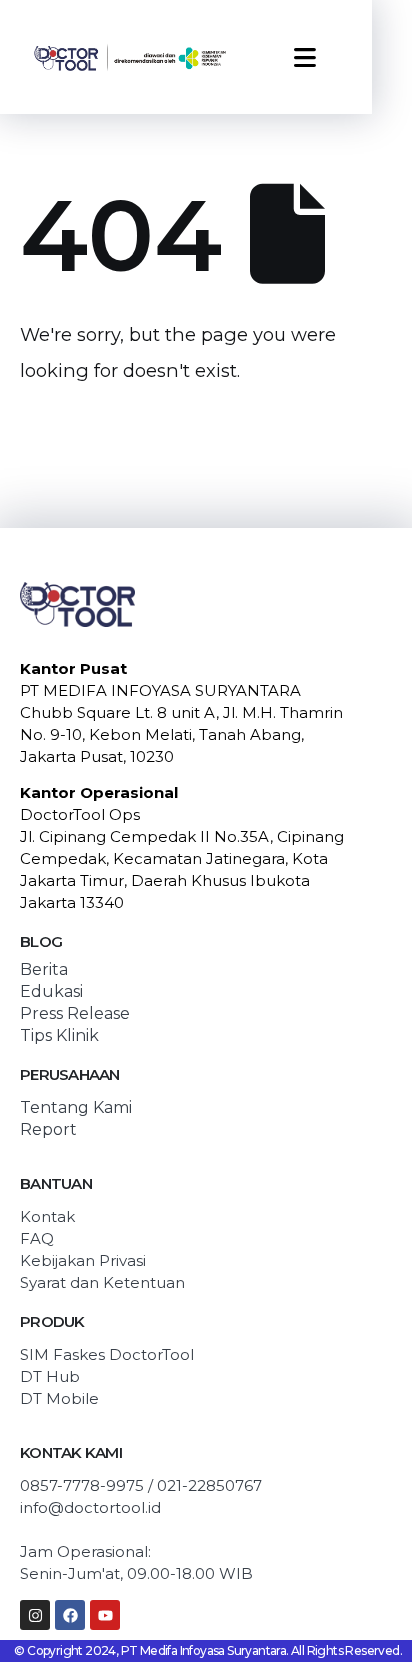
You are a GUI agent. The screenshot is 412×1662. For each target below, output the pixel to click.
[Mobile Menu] (305, 57)
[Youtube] (105, 1615)
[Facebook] (70, 1615)
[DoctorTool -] (130, 57)
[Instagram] (35, 1615)
